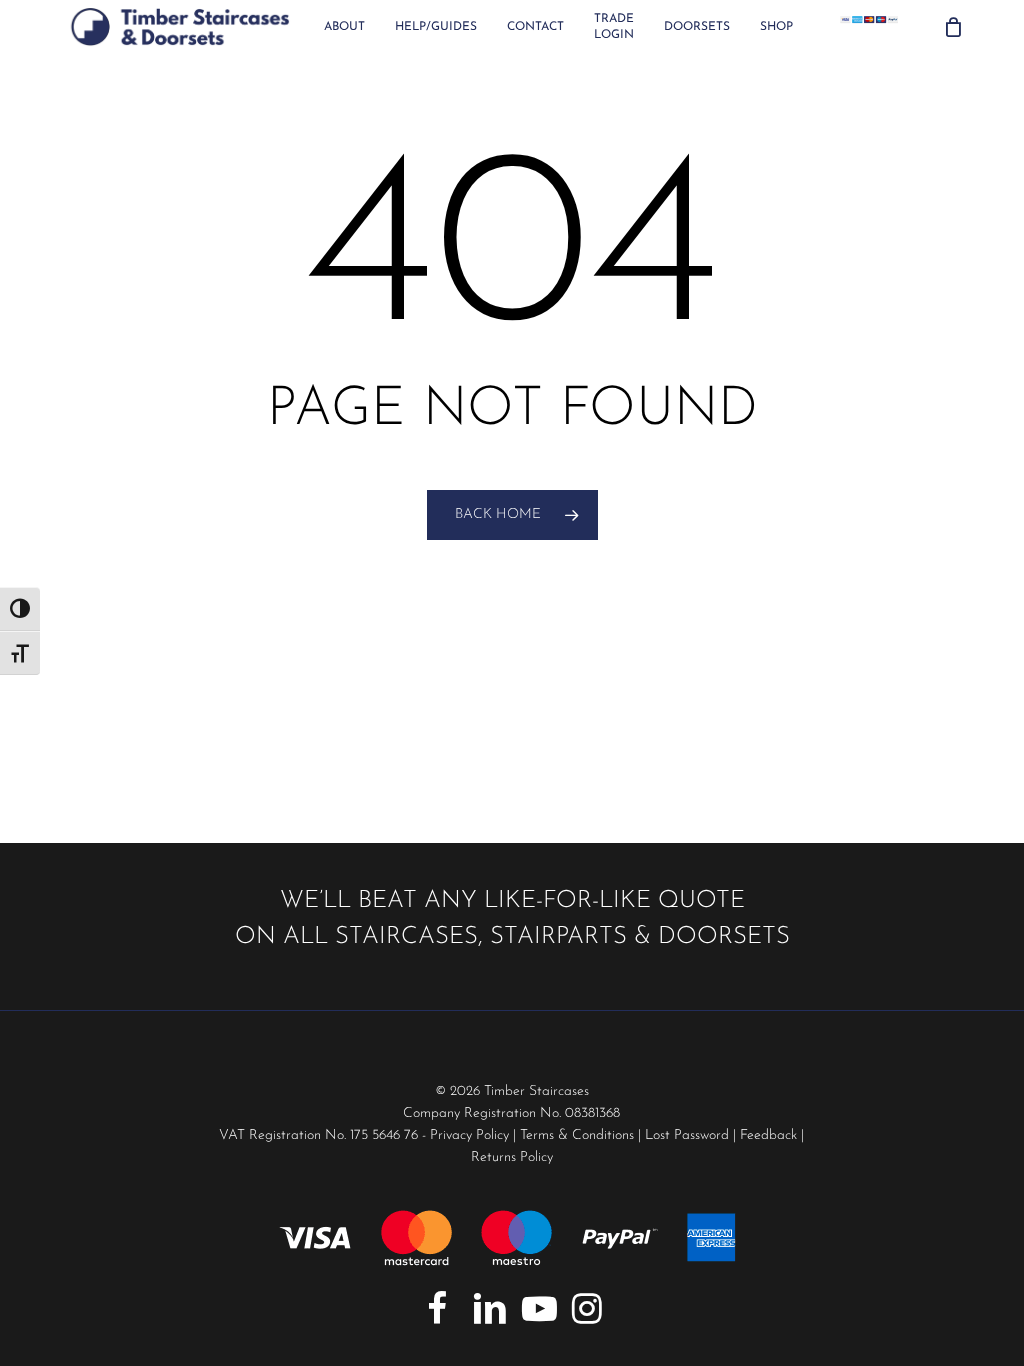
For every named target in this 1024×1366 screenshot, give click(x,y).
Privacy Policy (469, 1135)
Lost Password (687, 1135)
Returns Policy (512, 1157)
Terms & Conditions (577, 1135)
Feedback (768, 1135)
